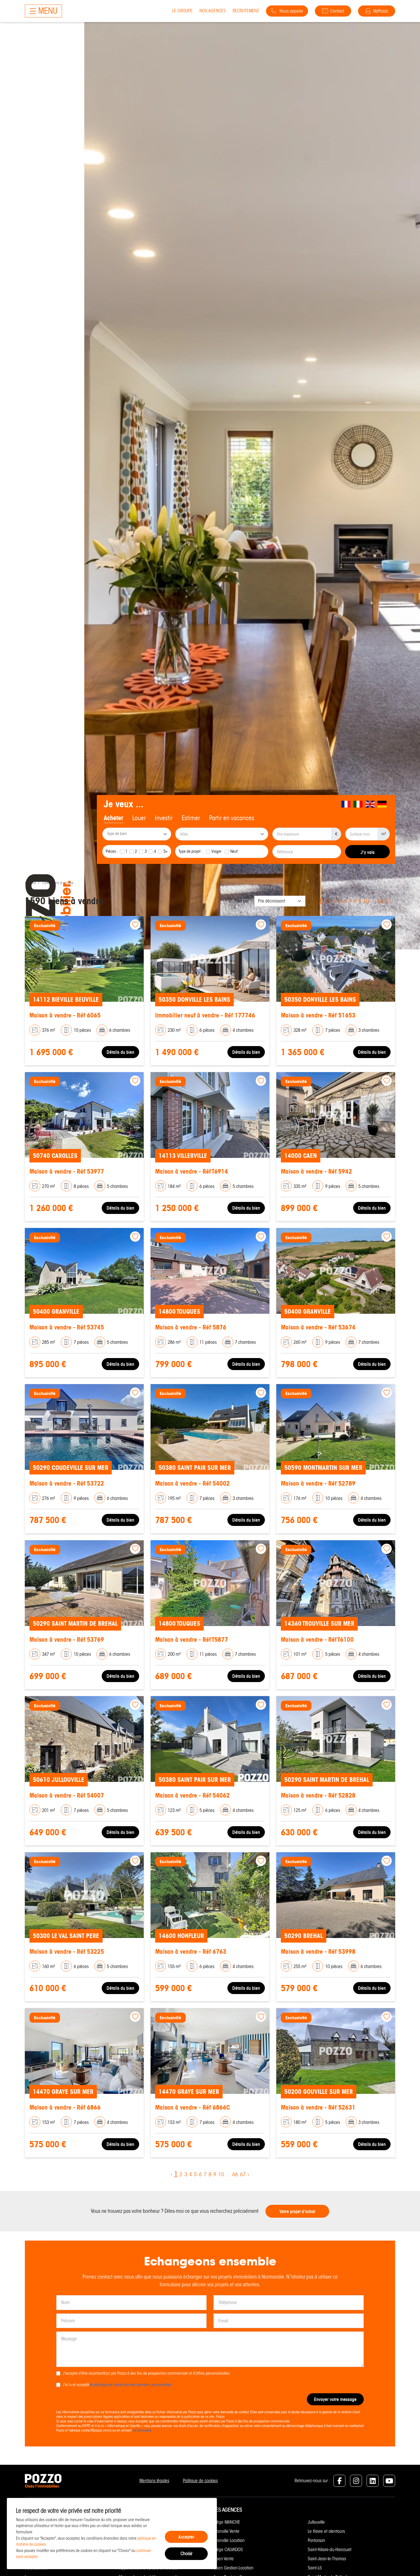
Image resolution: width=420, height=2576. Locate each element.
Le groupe (182, 11)
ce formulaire (142, 2430)
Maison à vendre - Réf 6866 (65, 2107)
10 (366, 901)
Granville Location (229, 2540)
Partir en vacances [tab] (232, 818)
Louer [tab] (139, 818)
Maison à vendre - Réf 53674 (318, 1327)
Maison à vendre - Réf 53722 (67, 1483)
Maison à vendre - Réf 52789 (318, 1483)
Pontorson (316, 2540)
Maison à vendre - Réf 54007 (67, 1795)
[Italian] (358, 804)
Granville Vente (226, 2531)
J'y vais (368, 852)
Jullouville (316, 2522)
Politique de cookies (200, 2481)
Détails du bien (120, 1052)
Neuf (234, 851)
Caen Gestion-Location (233, 2568)
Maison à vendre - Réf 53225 (67, 1952)
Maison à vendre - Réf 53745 (67, 1327)
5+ (166, 851)
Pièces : (112, 851)
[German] (382, 804)
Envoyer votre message (335, 2399)
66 (380, 901)
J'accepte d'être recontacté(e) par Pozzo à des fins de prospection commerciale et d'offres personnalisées (146, 2373)
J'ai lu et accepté (117, 2385)
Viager (216, 851)
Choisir (186, 2554)
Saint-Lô (315, 2568)
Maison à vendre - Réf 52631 (318, 2107)
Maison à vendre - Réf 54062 (192, 1795)
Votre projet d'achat (297, 2211)
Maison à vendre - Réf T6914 (192, 1171)
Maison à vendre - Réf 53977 (67, 1171)
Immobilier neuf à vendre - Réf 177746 (205, 1015)
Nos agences (213, 11)
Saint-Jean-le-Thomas (327, 2559)
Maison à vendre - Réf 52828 (318, 1795)
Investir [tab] (164, 818)
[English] (370, 804)
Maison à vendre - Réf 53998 (318, 1952)
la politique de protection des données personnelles (131, 2385)
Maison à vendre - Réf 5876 (191, 1327)
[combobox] (137, 834)
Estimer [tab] (191, 818)
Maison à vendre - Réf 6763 (191, 1952)
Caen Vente (224, 2559)
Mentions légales (154, 2481)
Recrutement (246, 11)
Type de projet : (191, 851)
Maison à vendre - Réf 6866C (193, 2107)
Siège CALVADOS (228, 2550)
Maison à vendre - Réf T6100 (317, 1640)
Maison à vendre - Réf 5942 (316, 1171)
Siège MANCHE (227, 2522)
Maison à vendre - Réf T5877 (192, 1640)
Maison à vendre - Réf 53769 (67, 1640)
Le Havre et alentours (326, 2531)
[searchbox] (137, 834)
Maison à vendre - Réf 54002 (192, 1483)
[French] (346, 804)
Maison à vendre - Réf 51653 (318, 1015)
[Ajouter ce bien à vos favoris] (135, 925)
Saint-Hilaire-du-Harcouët (330, 2550)
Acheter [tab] (113, 818)
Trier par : (243, 901)
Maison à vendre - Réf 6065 (65, 1015)
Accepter (186, 2537)
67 (388, 901)
